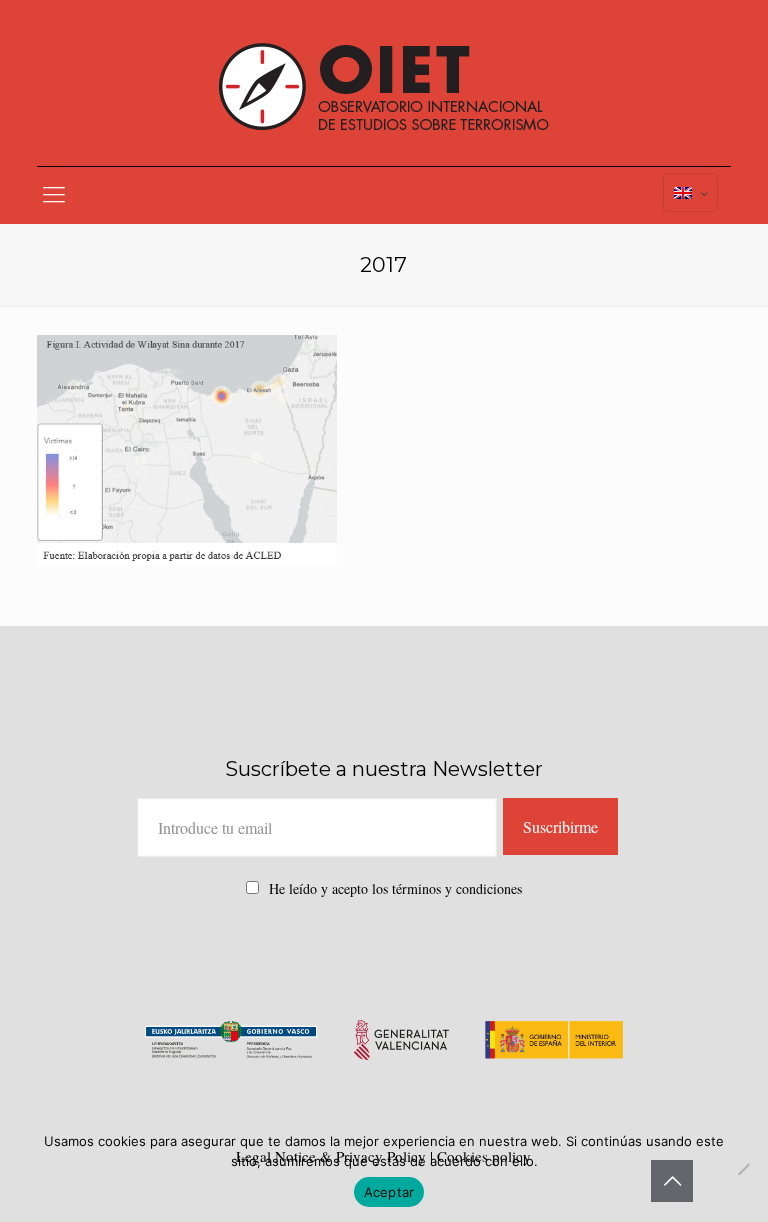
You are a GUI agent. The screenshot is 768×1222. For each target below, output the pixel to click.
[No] (743, 1169)
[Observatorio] (384, 83)
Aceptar (389, 1192)
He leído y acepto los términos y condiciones (395, 888)
